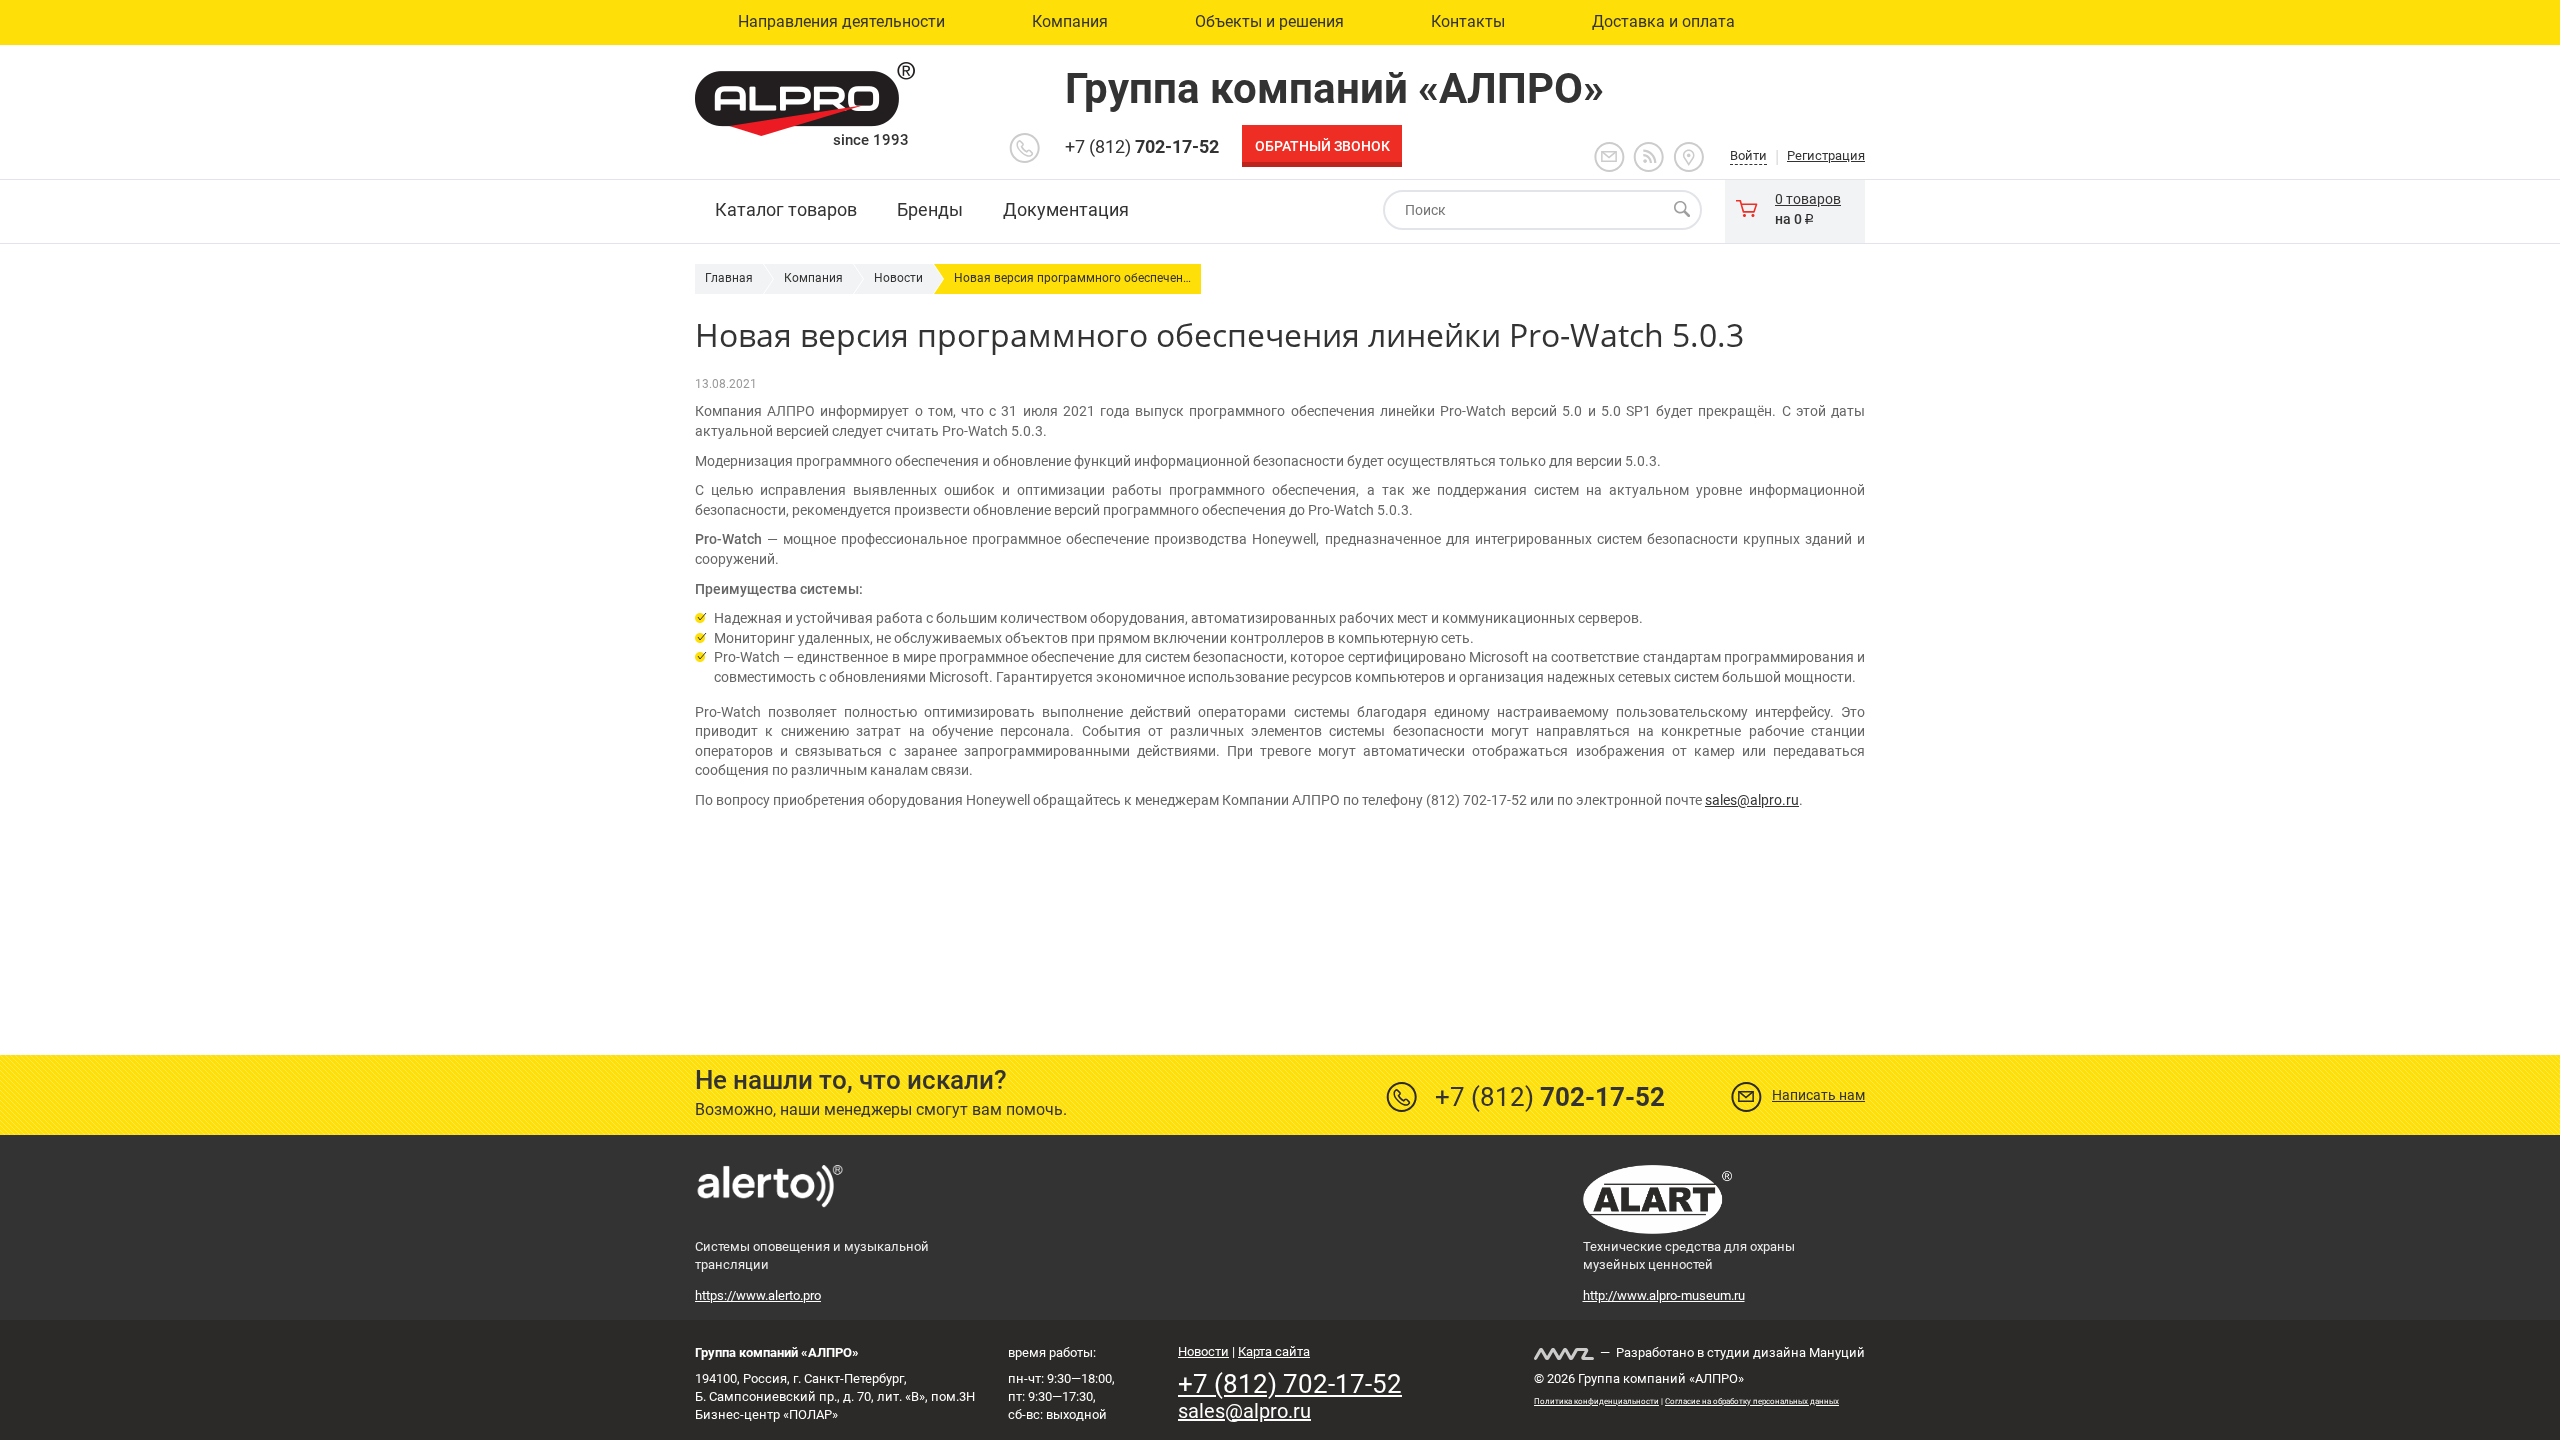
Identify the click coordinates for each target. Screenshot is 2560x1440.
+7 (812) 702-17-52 (1290, 1384)
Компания (813, 278)
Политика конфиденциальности (1596, 1401)
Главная (729, 278)
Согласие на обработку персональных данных (1752, 1401)
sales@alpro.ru (1752, 800)
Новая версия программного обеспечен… (1072, 278)
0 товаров (1808, 199)
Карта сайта (1274, 1351)
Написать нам (1818, 1095)
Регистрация (1826, 155)
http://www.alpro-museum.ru (1664, 1295)
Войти (1748, 155)
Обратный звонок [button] (1322, 146)
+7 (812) (1142, 146)
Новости (898, 278)
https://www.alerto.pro (758, 1295)
